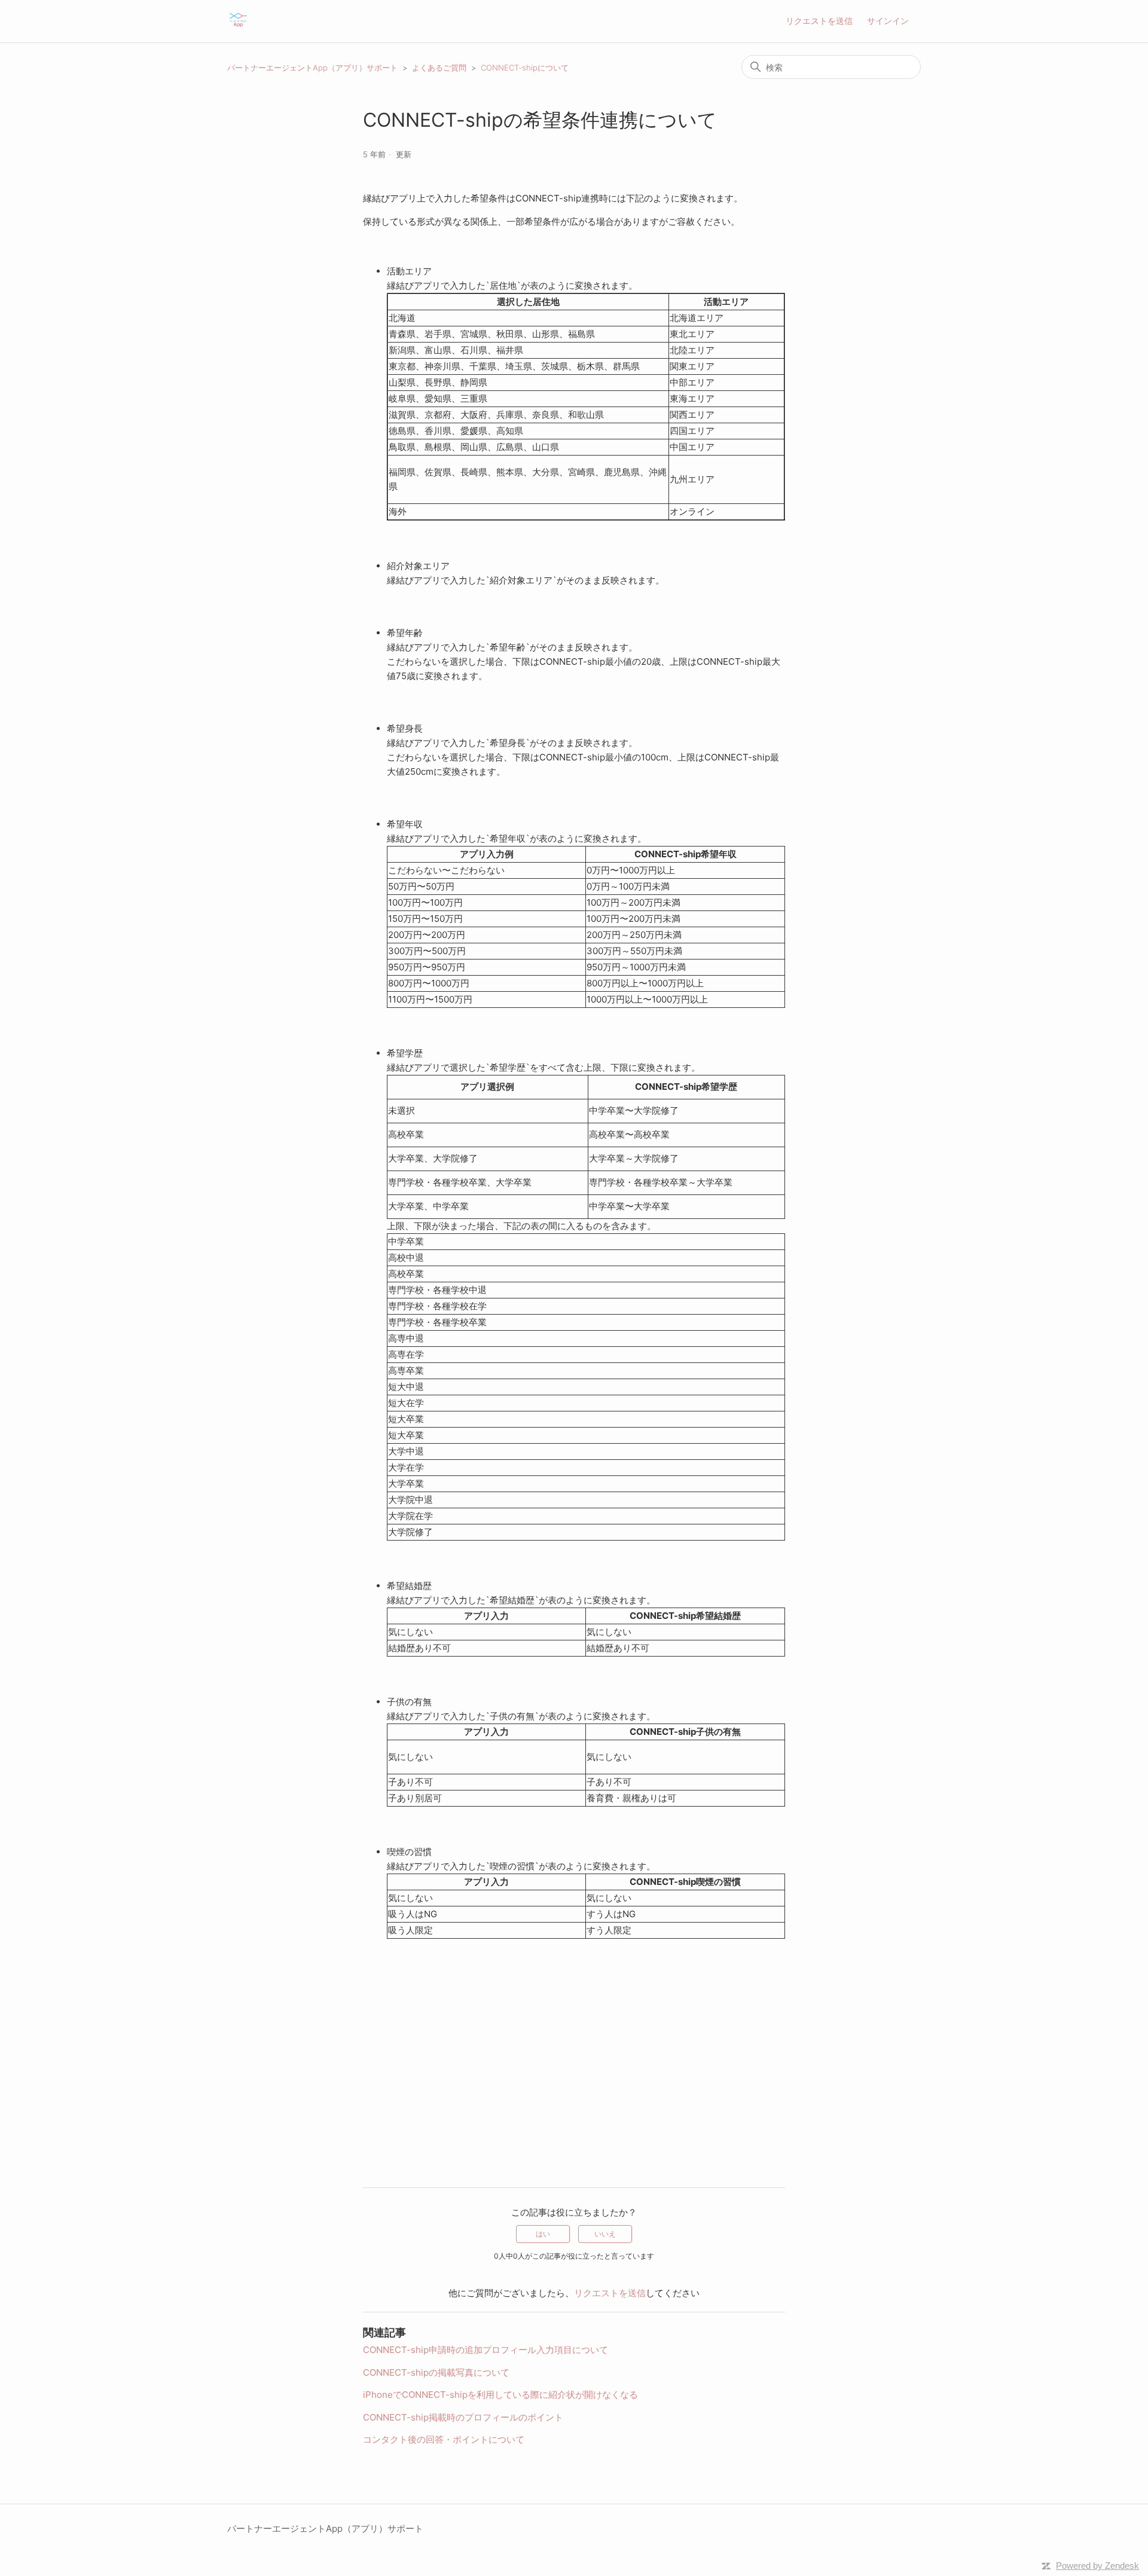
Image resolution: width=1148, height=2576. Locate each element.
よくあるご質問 (439, 68)
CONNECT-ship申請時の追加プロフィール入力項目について (486, 2350)
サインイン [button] (888, 21)
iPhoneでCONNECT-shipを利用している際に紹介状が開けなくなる (500, 2395)
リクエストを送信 (819, 21)
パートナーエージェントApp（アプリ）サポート (312, 68)
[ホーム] (238, 27)
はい (543, 2234)
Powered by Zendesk (1097, 2566)
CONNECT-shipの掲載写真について (436, 2372)
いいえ (605, 2234)
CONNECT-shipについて (525, 68)
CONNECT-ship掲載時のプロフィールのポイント (463, 2417)
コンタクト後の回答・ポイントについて (444, 2439)
